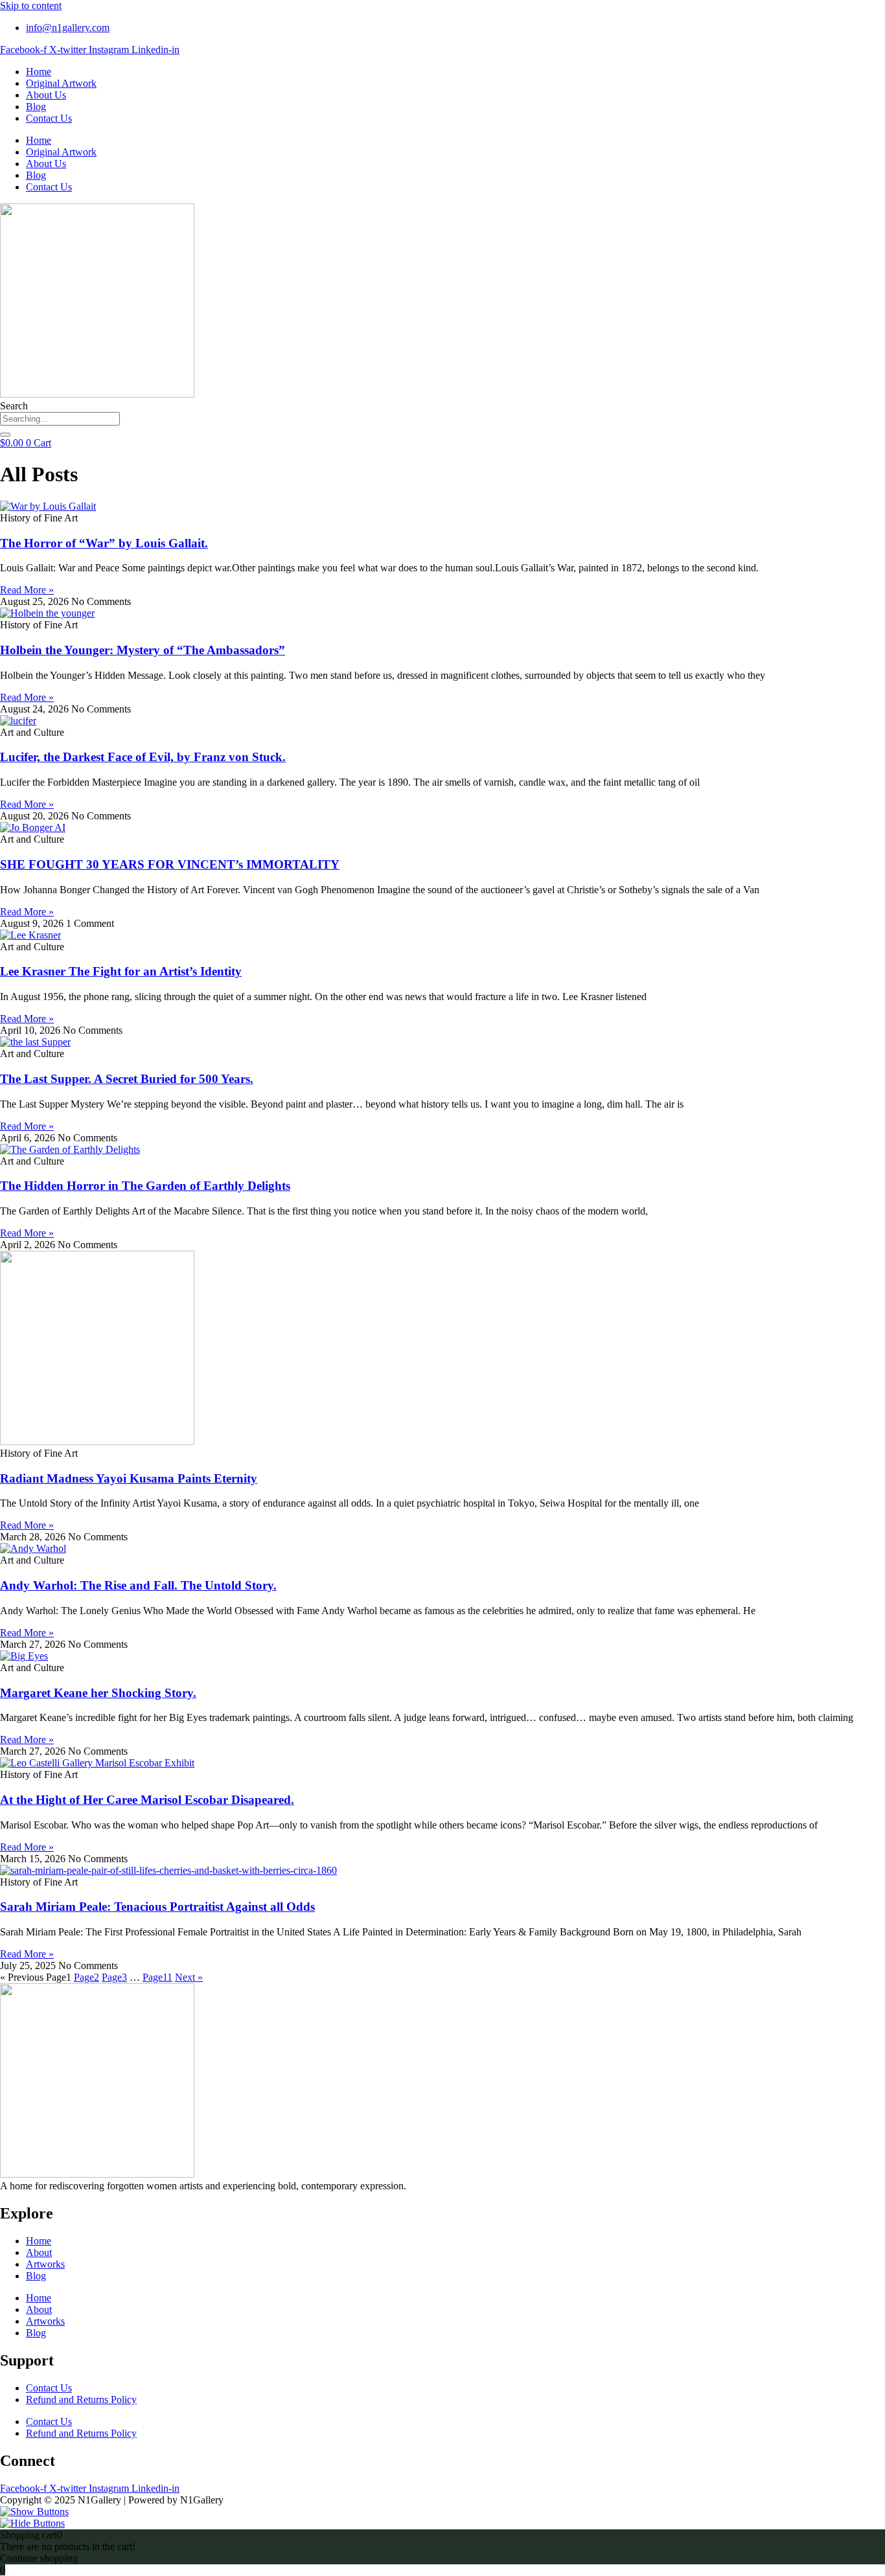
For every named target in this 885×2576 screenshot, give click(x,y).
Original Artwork (61, 83)
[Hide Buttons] (32, 2523)
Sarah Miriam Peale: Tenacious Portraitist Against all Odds (157, 1907)
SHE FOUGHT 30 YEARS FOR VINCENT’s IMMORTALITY (170, 864)
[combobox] (60, 419)
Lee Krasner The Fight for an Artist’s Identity (121, 971)
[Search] (5, 435)
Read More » (27, 590)
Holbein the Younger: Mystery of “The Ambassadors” (143, 650)
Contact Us (49, 118)
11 (157, 1977)
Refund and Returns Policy (81, 2399)
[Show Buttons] (34, 2512)
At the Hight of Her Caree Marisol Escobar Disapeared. (147, 1800)
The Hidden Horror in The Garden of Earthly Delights (145, 1186)
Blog (36, 107)
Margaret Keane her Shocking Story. (98, 1693)
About (39, 2252)
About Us (46, 95)
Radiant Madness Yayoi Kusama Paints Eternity (129, 1478)
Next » (189, 1977)
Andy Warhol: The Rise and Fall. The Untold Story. (138, 1585)
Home (39, 72)
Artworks (45, 2264)
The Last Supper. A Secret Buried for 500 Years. (127, 1079)
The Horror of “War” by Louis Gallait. (104, 543)
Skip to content (31, 6)
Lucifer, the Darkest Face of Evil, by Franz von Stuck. (143, 757)
